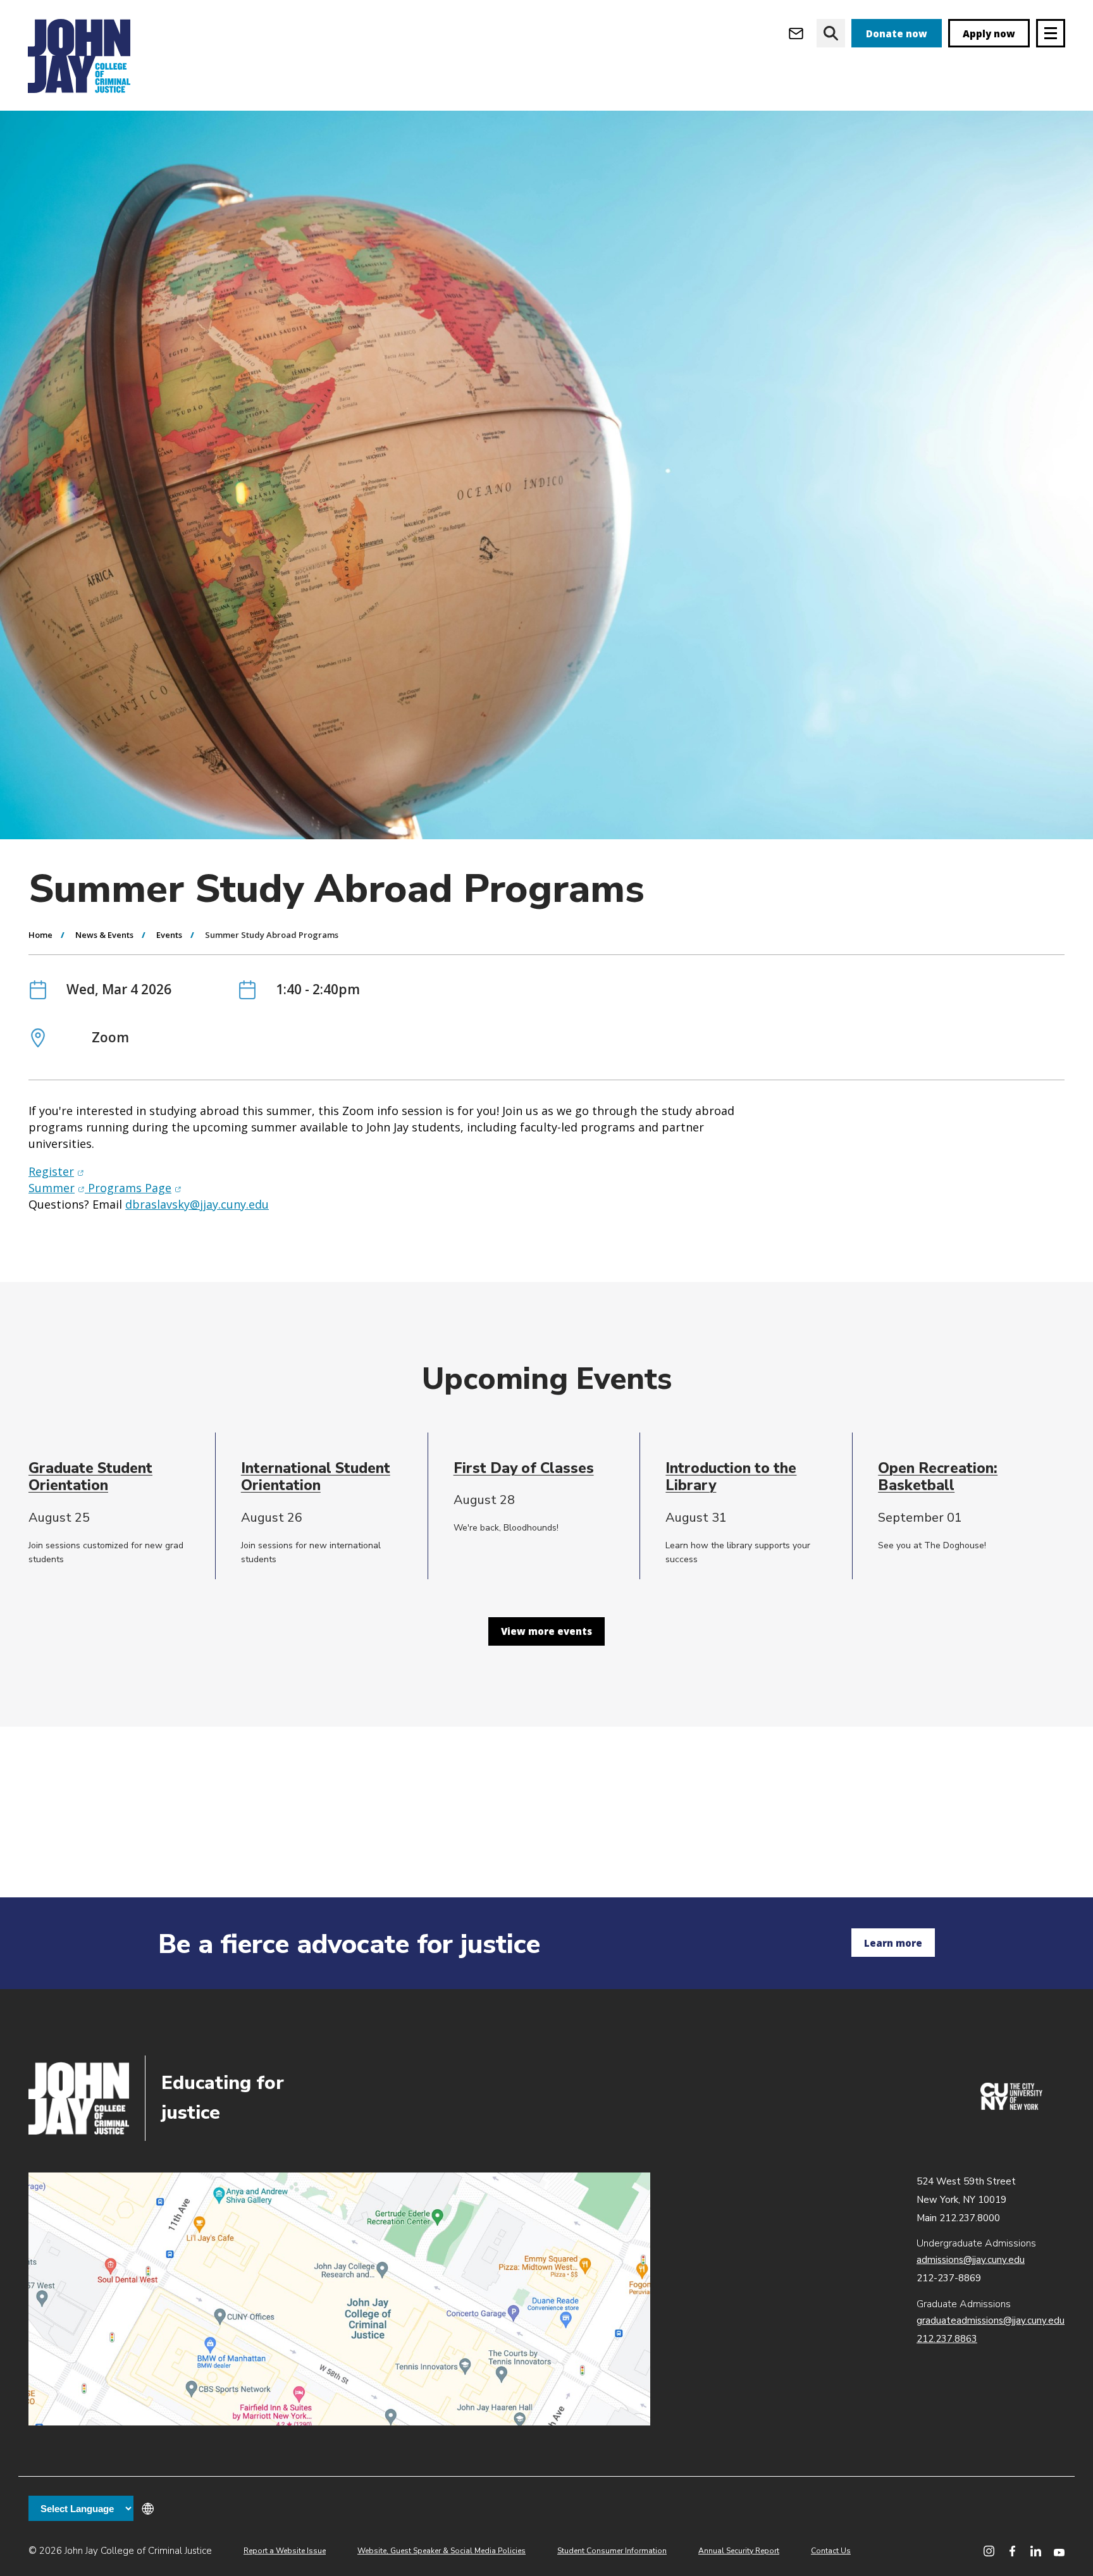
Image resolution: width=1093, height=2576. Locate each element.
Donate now (897, 34)
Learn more (893, 1943)
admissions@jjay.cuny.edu (971, 2260)
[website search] (831, 33)
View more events (546, 1631)
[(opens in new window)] (1011, 2107)
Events (169, 935)
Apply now (989, 34)
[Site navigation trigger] (1051, 33)
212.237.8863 (947, 2339)
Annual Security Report (739, 2551)
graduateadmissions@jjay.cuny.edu (991, 2320)
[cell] (117, 1477)
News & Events (104, 935)
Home (40, 935)
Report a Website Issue (285, 2551)
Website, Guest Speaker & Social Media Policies (442, 2551)
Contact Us (831, 2551)
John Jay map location (339, 2299)
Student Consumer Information (612, 2551)
